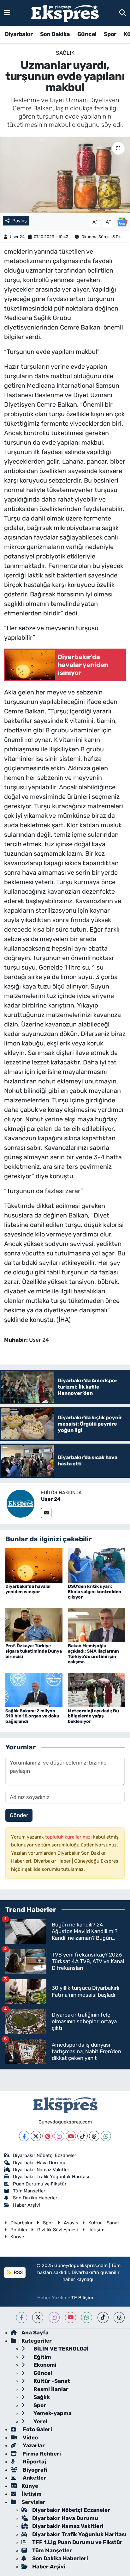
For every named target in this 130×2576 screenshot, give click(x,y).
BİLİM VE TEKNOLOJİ (60, 2349)
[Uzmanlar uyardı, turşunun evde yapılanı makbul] (65, 175)
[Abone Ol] (122, 221)
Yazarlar (33, 2445)
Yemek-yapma (52, 2413)
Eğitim (42, 2357)
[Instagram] (59, 2136)
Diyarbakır (19, 34)
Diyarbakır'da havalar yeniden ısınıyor (28, 1589)
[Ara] (123, 13)
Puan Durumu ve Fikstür (40, 2184)
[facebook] (22, 2317)
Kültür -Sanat (51, 2381)
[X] (36, 2136)
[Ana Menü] (7, 13)
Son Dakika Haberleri (36, 2198)
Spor (110, 34)
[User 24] (21, 1503)
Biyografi (34, 2470)
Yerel (40, 2421)
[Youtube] (71, 2136)
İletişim (96, 2230)
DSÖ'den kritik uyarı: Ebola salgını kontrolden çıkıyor (95, 1592)
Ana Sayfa (35, 2333)
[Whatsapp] (106, 2136)
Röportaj (34, 2462)
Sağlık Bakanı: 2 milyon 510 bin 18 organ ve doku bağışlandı (32, 1716)
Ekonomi (44, 2365)
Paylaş (20, 221)
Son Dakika (55, 34)
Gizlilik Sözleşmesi (58, 2230)
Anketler (34, 2478)
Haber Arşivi (27, 2205)
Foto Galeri (37, 2429)
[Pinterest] (47, 2136)
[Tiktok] (83, 2136)
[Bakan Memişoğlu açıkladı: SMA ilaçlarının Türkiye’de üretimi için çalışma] (96, 1624)
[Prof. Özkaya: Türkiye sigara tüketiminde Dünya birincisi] (34, 1624)
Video (30, 2437)
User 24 (17, 237)
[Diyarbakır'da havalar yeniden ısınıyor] (34, 1565)
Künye (17, 2237)
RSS (18, 2272)
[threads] (119, 2317)
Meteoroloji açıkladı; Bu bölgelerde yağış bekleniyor (93, 1716)
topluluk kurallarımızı (69, 1837)
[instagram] (54, 2317)
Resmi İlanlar (50, 2389)
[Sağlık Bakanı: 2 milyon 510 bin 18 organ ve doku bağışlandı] (34, 1690)
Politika (19, 2230)
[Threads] (94, 2136)
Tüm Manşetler (29, 2191)
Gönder (19, 1815)
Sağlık (65, 53)
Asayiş (71, 2223)
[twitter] (38, 2317)
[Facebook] (24, 2136)
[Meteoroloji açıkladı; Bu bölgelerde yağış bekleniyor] (96, 1690)
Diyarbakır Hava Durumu (40, 2163)
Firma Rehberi (41, 2454)
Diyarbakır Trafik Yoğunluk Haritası (51, 2177)
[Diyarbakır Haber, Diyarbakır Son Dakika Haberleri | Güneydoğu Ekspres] (65, 13)
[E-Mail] (46, 1513)
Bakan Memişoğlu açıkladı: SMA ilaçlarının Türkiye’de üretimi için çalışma (93, 1654)
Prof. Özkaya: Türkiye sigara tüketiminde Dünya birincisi (34, 1651)
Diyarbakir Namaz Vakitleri (42, 2170)
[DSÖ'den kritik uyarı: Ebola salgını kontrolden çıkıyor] (96, 1565)
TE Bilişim (82, 2298)
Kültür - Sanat (104, 2223)
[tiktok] (103, 2317)
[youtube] (71, 2317)
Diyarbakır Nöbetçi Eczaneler (45, 2155)
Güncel (87, 34)
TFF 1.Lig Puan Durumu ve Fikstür (77, 2542)
